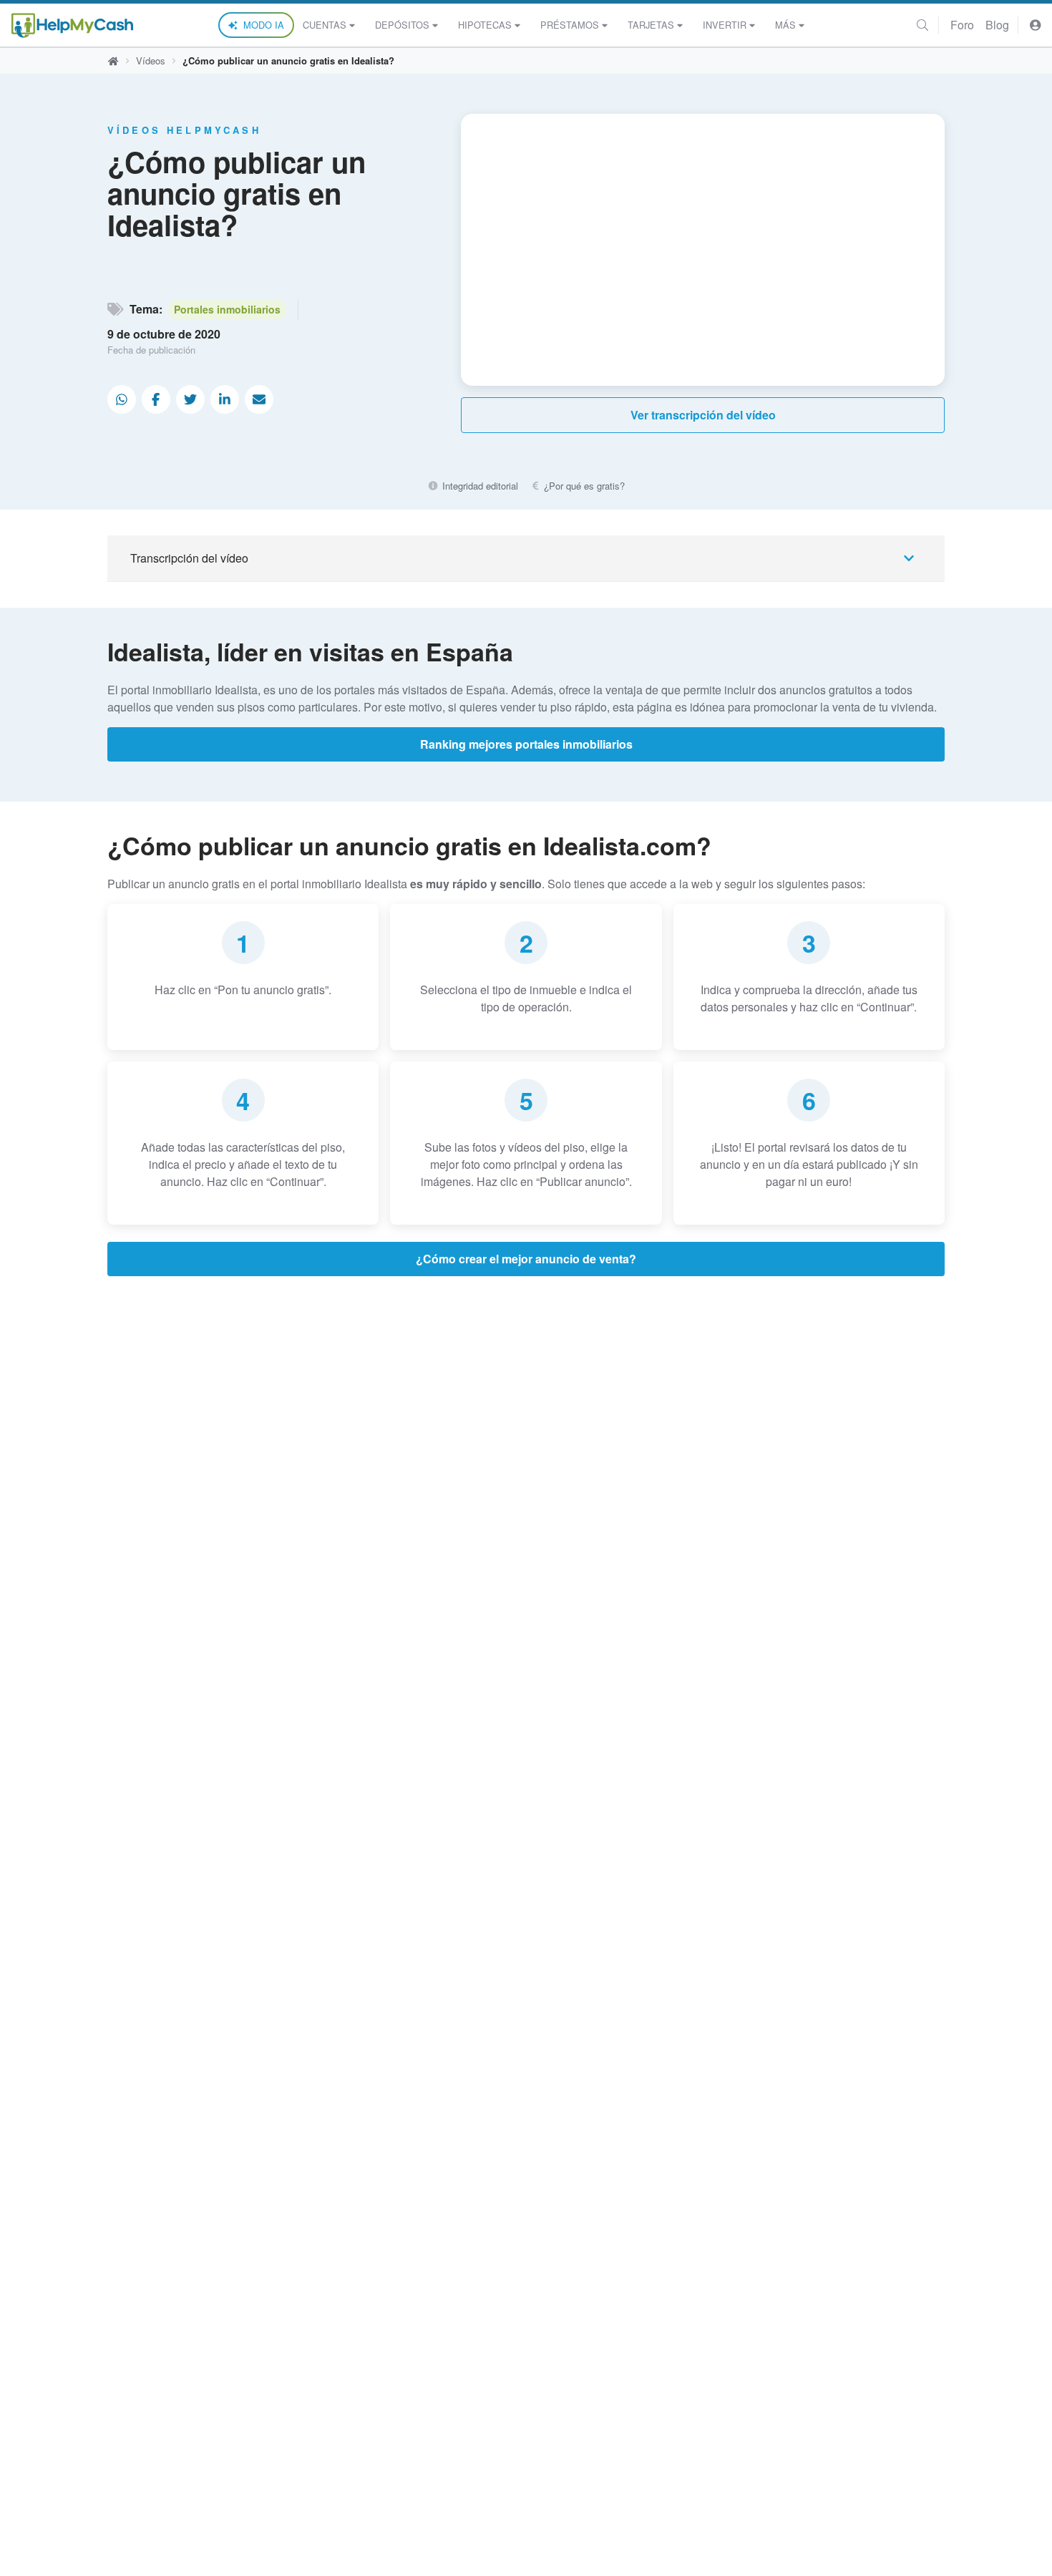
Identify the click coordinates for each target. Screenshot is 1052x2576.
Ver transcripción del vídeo (703, 415)
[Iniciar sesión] (1036, 25)
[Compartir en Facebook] (156, 399)
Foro (962, 25)
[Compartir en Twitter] (190, 399)
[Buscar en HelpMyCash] (922, 25)
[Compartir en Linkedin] (225, 399)
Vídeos (151, 60)
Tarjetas (651, 25)
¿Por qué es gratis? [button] (583, 486)
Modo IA (264, 25)
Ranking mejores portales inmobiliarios (526, 744)
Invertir (725, 25)
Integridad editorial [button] (478, 486)
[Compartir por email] (259, 399)
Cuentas (325, 25)
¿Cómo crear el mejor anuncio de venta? (526, 1259)
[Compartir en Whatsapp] (122, 399)
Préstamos (570, 25)
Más (785, 25)
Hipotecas (485, 25)
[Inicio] (72, 25)
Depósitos (402, 25)
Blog (997, 25)
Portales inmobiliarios (227, 309)
